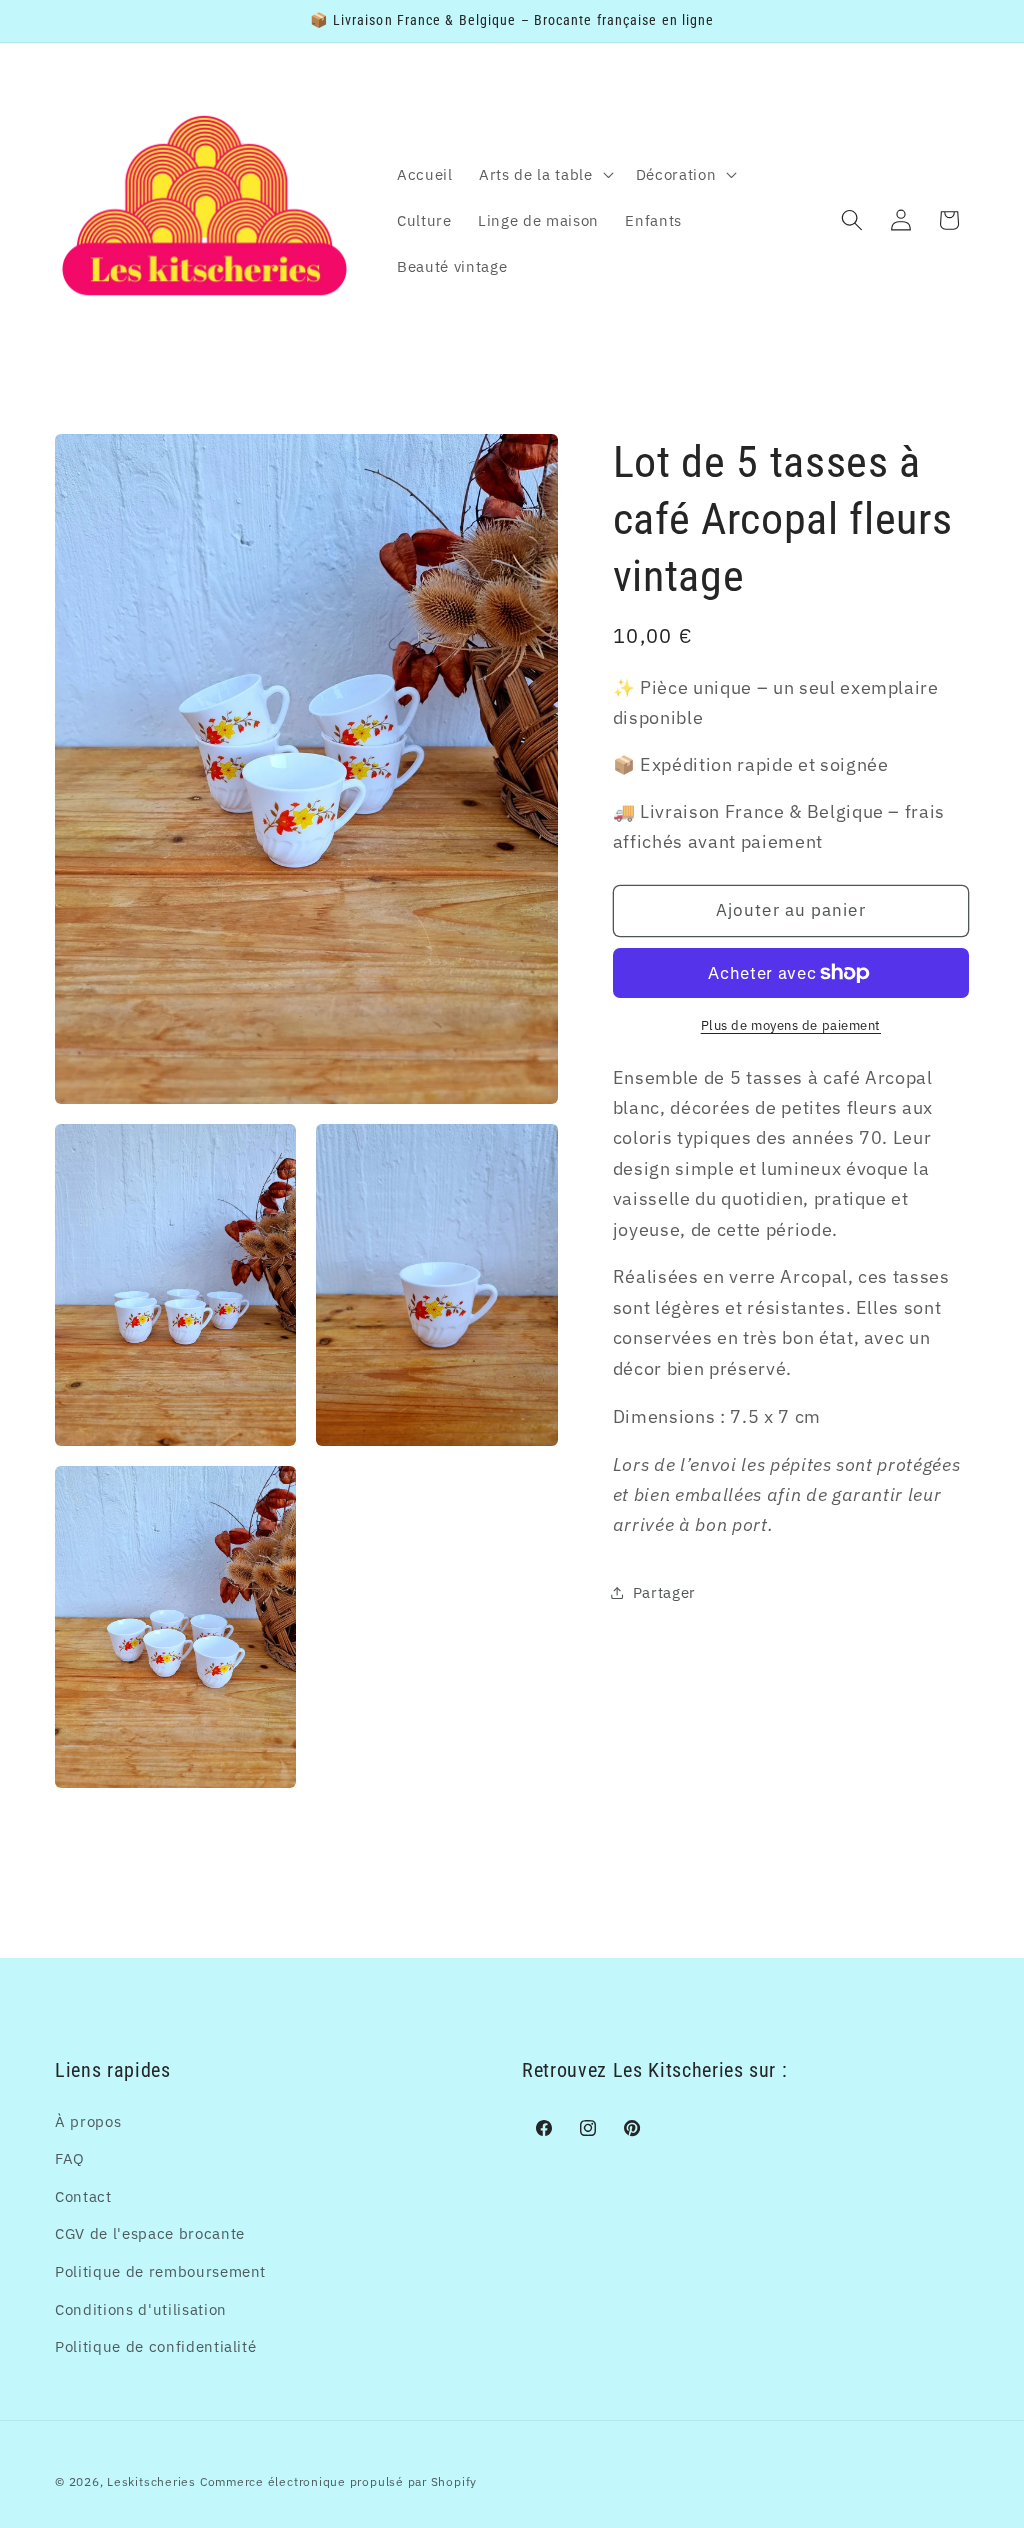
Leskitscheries (151, 2481)
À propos (88, 2121)
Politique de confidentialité (155, 2346)
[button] (544, 174)
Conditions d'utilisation (141, 2309)
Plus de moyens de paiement (791, 1025)
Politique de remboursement (160, 2271)
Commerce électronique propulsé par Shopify (338, 2481)
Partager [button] (664, 1592)
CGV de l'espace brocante (150, 2233)
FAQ (70, 2158)
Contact (83, 2196)
